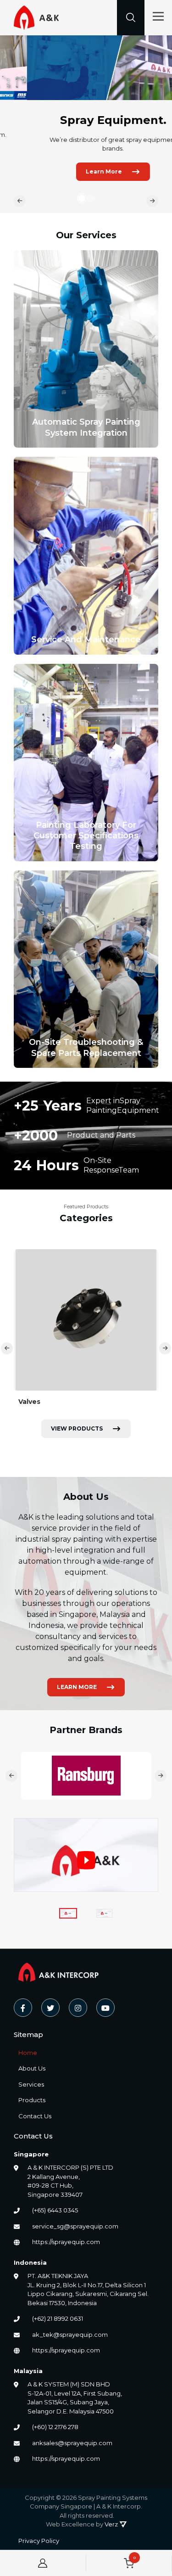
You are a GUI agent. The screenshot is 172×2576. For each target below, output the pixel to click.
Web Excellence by (82, 2524)
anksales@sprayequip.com (72, 2443)
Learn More (77, 171)
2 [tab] (93, 198)
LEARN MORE (77, 1687)
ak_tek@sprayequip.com (70, 2335)
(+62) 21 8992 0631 (58, 2318)
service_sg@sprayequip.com (75, 2226)
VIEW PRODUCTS (77, 1428)
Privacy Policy (39, 2541)
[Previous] (20, 201)
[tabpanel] (86, 124)
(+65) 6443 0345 (55, 2210)
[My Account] (43, 2563)
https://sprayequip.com (66, 2242)
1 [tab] (82, 198)
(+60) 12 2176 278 (55, 2427)
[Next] (152, 201)
